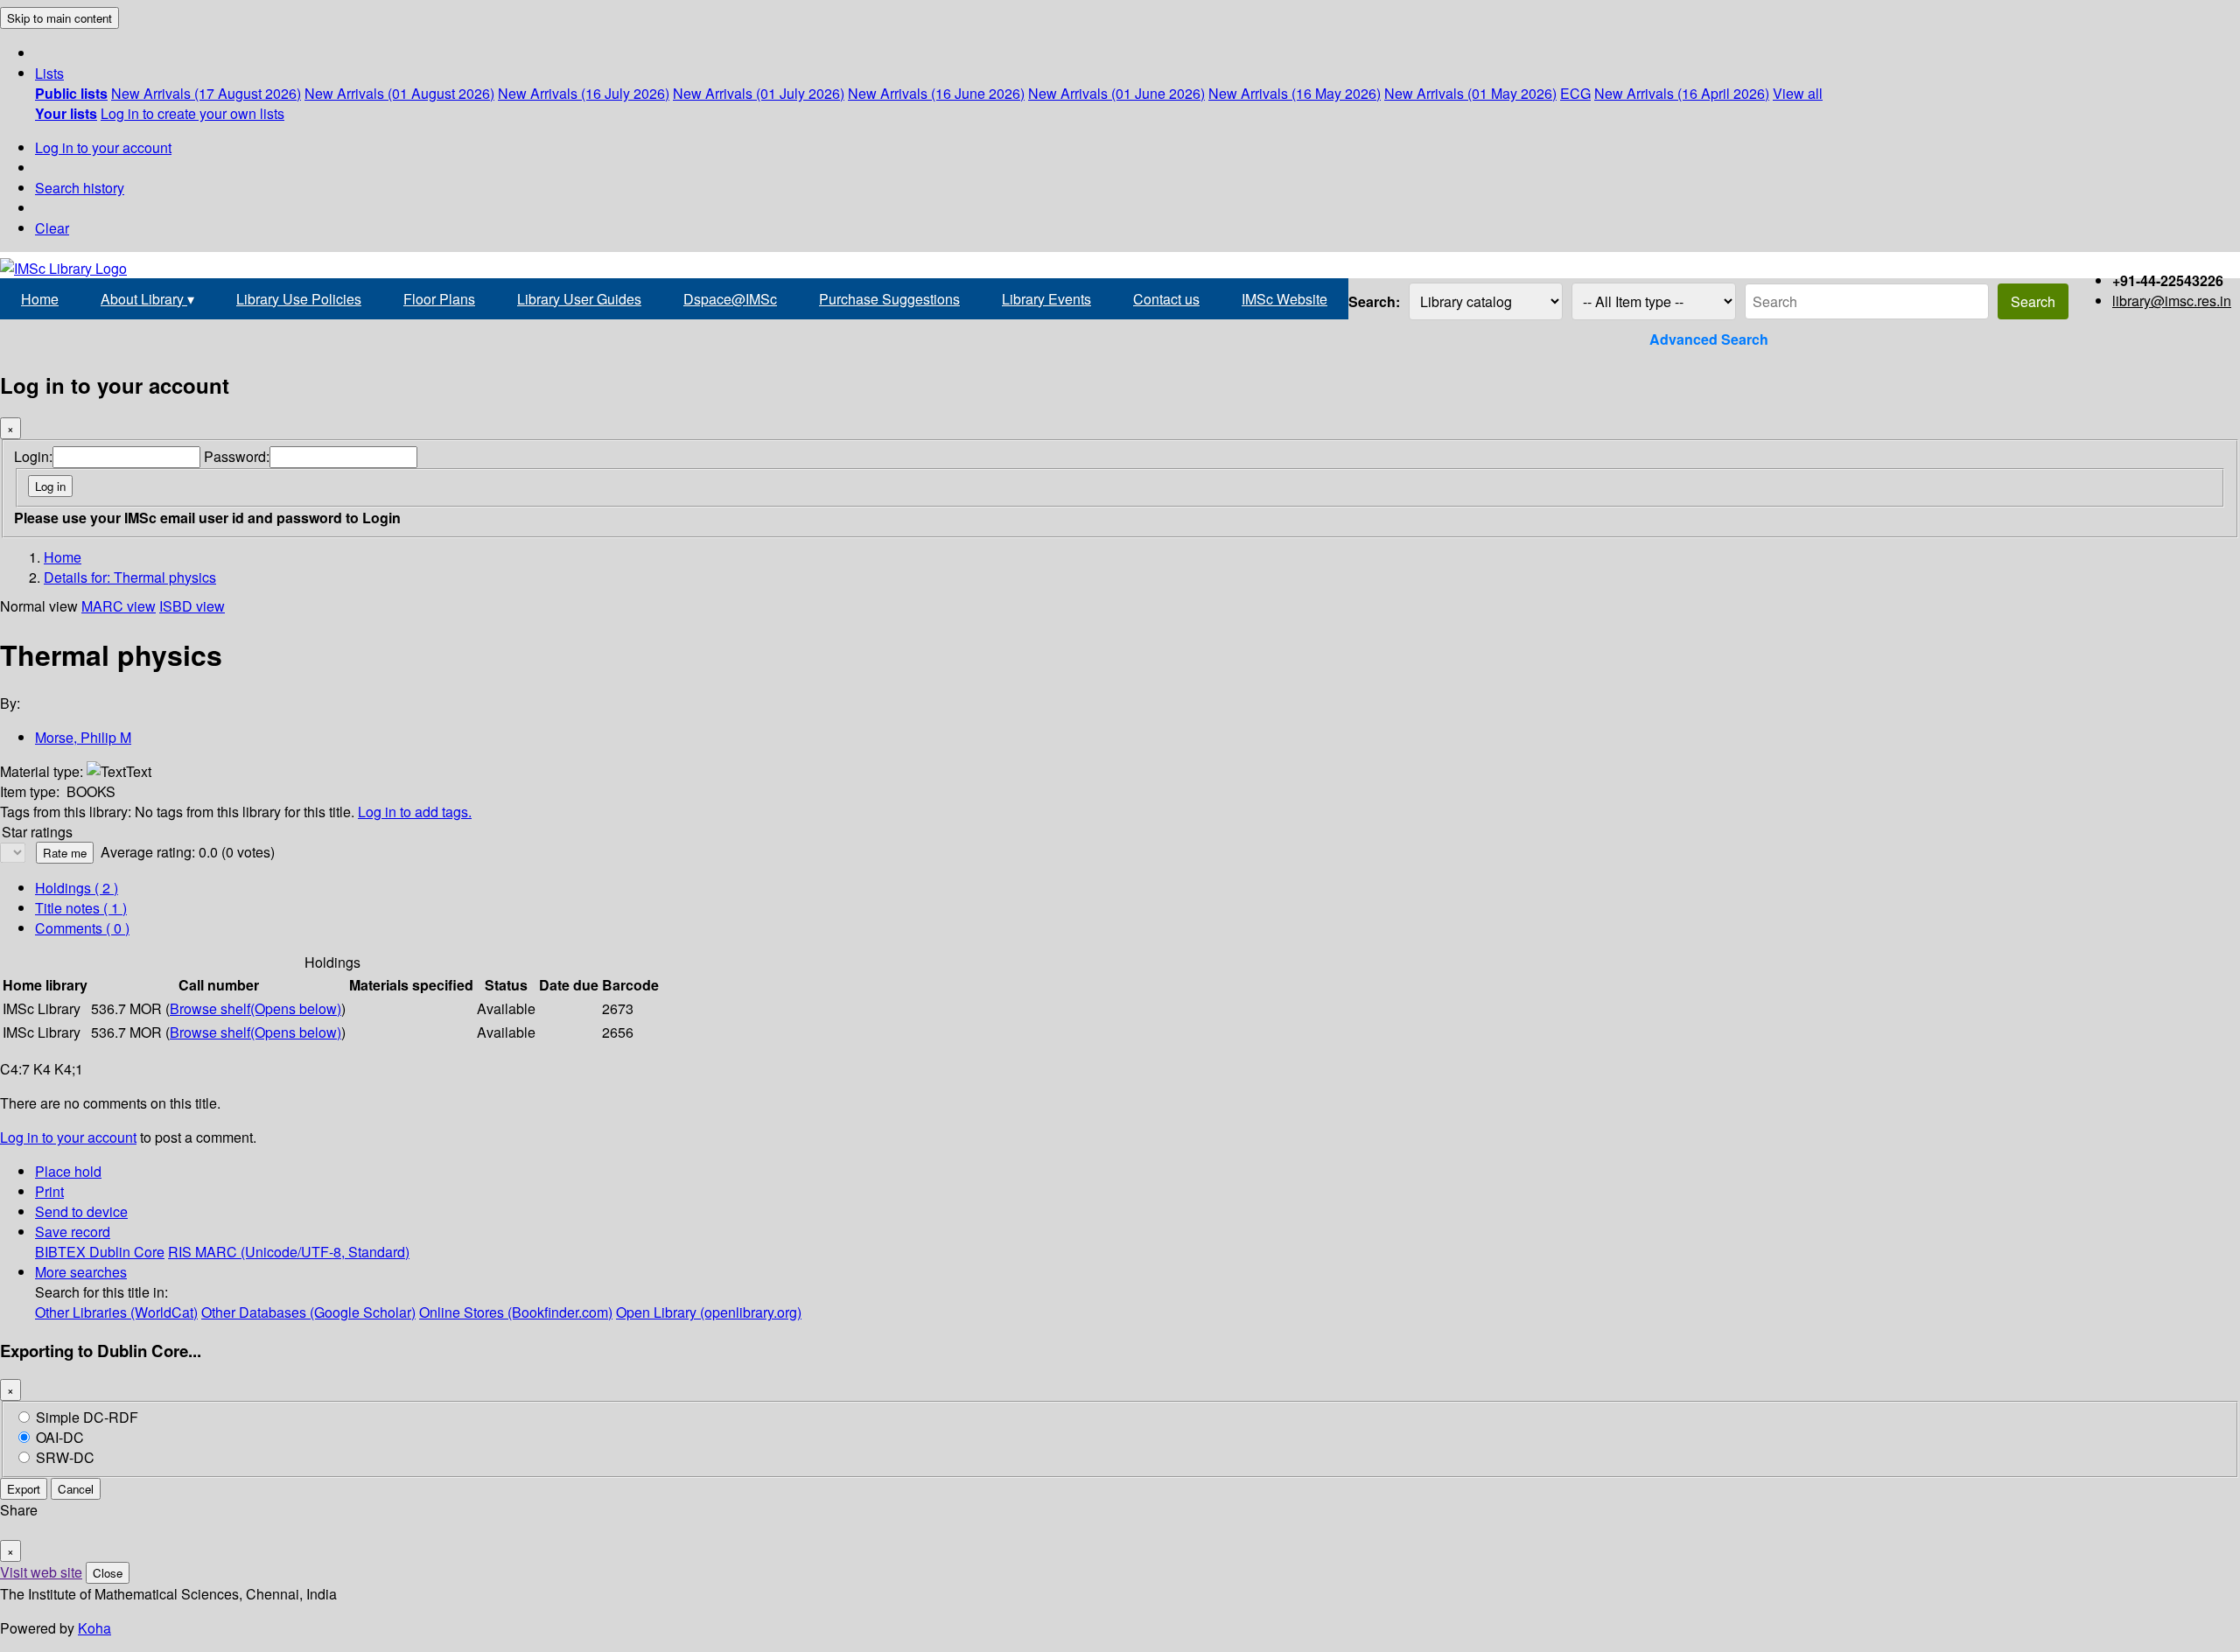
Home (40, 299)
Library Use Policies (299, 299)
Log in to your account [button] (68, 1137)
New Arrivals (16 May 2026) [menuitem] (1295, 93)
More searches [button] (81, 1272)
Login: (33, 456)
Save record (73, 1232)
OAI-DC (60, 1437)
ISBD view (192, 606)
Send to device (81, 1211)
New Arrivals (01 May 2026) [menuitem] (1470, 93)
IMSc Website (1284, 299)
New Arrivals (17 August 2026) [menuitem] (206, 93)
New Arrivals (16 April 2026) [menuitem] (1682, 93)
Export (24, 1489)
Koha (94, 1628)
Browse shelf (255, 1008)
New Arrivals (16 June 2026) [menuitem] (936, 93)
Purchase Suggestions (889, 299)
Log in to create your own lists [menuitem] (192, 113)
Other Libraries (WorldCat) (116, 1312)
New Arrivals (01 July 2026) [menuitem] (759, 93)
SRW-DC (65, 1457)
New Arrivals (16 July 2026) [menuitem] (584, 93)
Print (49, 1191)
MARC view (119, 606)
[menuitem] (71, 93)
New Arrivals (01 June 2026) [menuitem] (1116, 93)
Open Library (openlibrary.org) (709, 1312)
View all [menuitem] (1798, 93)
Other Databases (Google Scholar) (308, 1312)
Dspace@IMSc (730, 299)
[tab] (81, 908)
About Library (147, 299)
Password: (237, 456)
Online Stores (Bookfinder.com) (516, 1312)
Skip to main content (59, 18)
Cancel (76, 1489)
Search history (80, 188)
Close (108, 1573)
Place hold (68, 1171)
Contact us (1166, 299)
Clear (52, 228)
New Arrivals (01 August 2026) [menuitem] (399, 93)
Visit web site (41, 1572)
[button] (49, 73)
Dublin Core (127, 1252)
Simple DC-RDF (87, 1417)
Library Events (1046, 299)
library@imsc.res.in (2172, 301)
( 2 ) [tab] (77, 888)
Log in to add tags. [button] (415, 812)
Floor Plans (439, 299)
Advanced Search (1709, 339)
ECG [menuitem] (1575, 93)
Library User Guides (579, 299)
